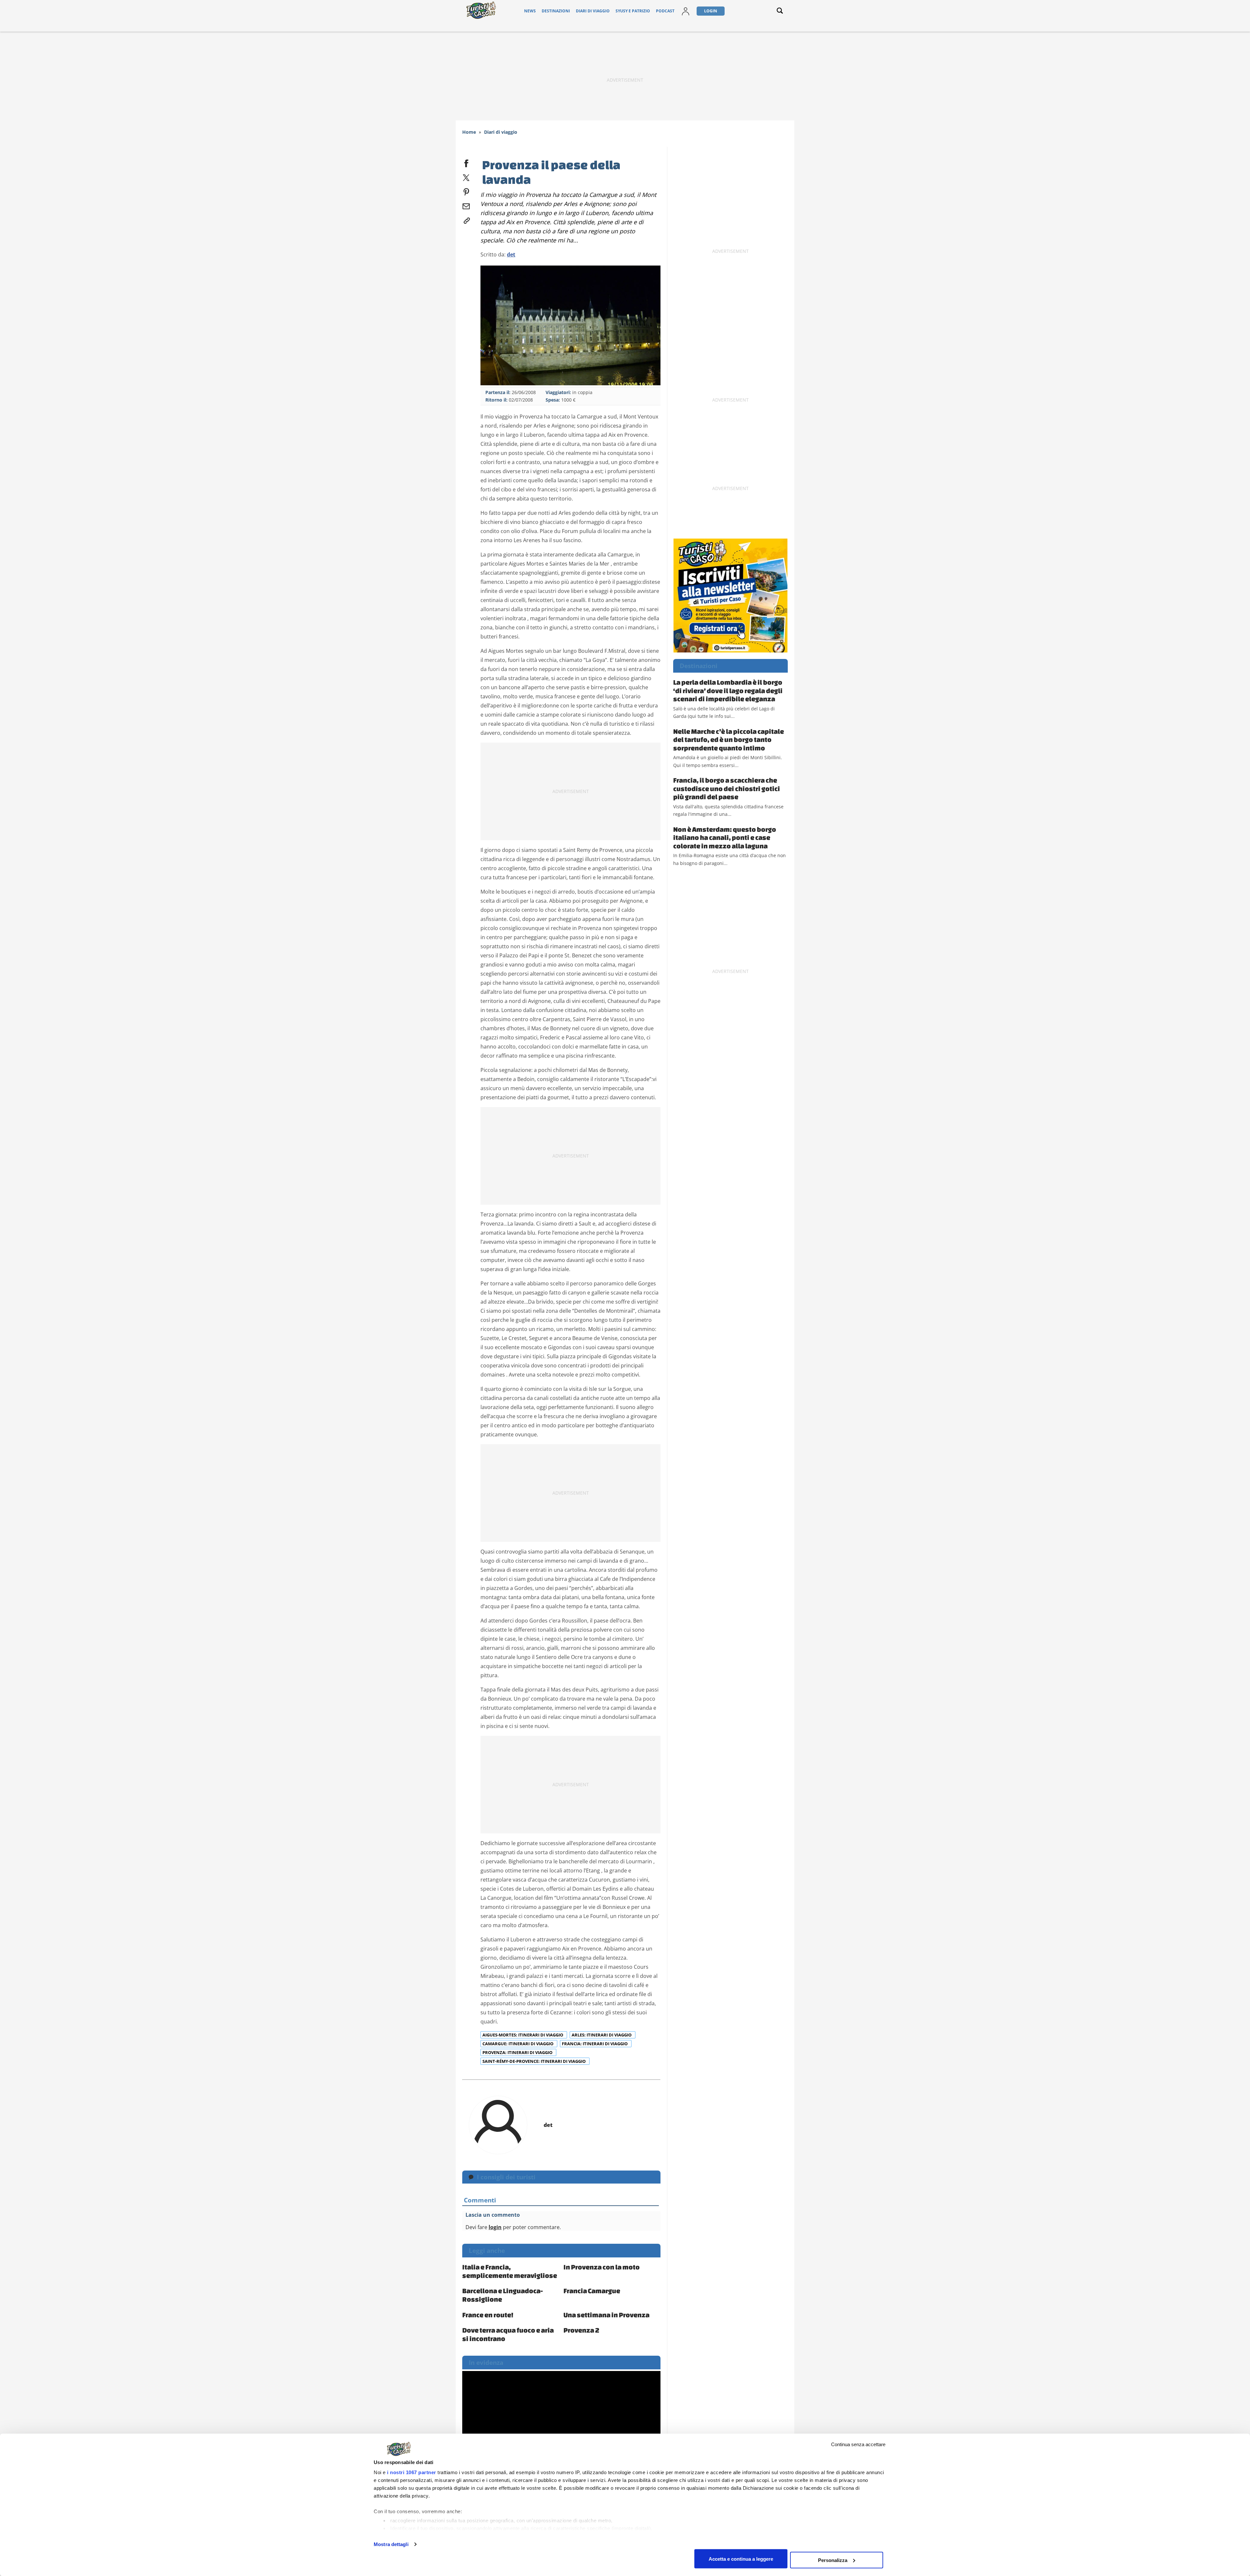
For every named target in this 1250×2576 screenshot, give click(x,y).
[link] (466, 219)
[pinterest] (466, 191)
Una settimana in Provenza (606, 2315)
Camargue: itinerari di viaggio (518, 2044)
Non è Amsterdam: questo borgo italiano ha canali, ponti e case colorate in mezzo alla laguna (725, 837)
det (511, 254)
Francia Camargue (592, 2291)
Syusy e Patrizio (633, 11)
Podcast (665, 11)
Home (469, 132)
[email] (466, 205)
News (530, 11)
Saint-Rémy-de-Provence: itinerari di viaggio (535, 2061)
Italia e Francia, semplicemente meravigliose (510, 2271)
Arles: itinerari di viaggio (602, 2035)
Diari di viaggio (593, 11)
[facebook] (466, 162)
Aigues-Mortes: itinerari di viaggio (523, 2035)
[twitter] (466, 176)
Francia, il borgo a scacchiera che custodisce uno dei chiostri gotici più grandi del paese (727, 788)
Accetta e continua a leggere (741, 2559)
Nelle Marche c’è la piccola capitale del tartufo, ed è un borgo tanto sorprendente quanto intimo (729, 740)
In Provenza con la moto (602, 2267)
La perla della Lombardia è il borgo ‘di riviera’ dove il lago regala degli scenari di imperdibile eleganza (728, 690)
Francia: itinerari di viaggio (595, 2044)
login (495, 2227)
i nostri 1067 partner (412, 2472)
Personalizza (833, 2560)
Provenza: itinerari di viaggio (518, 2052)
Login (711, 11)
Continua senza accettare (858, 2444)
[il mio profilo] (686, 11)
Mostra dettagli (391, 2544)
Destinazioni (556, 11)
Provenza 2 (581, 2330)
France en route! (488, 2315)
